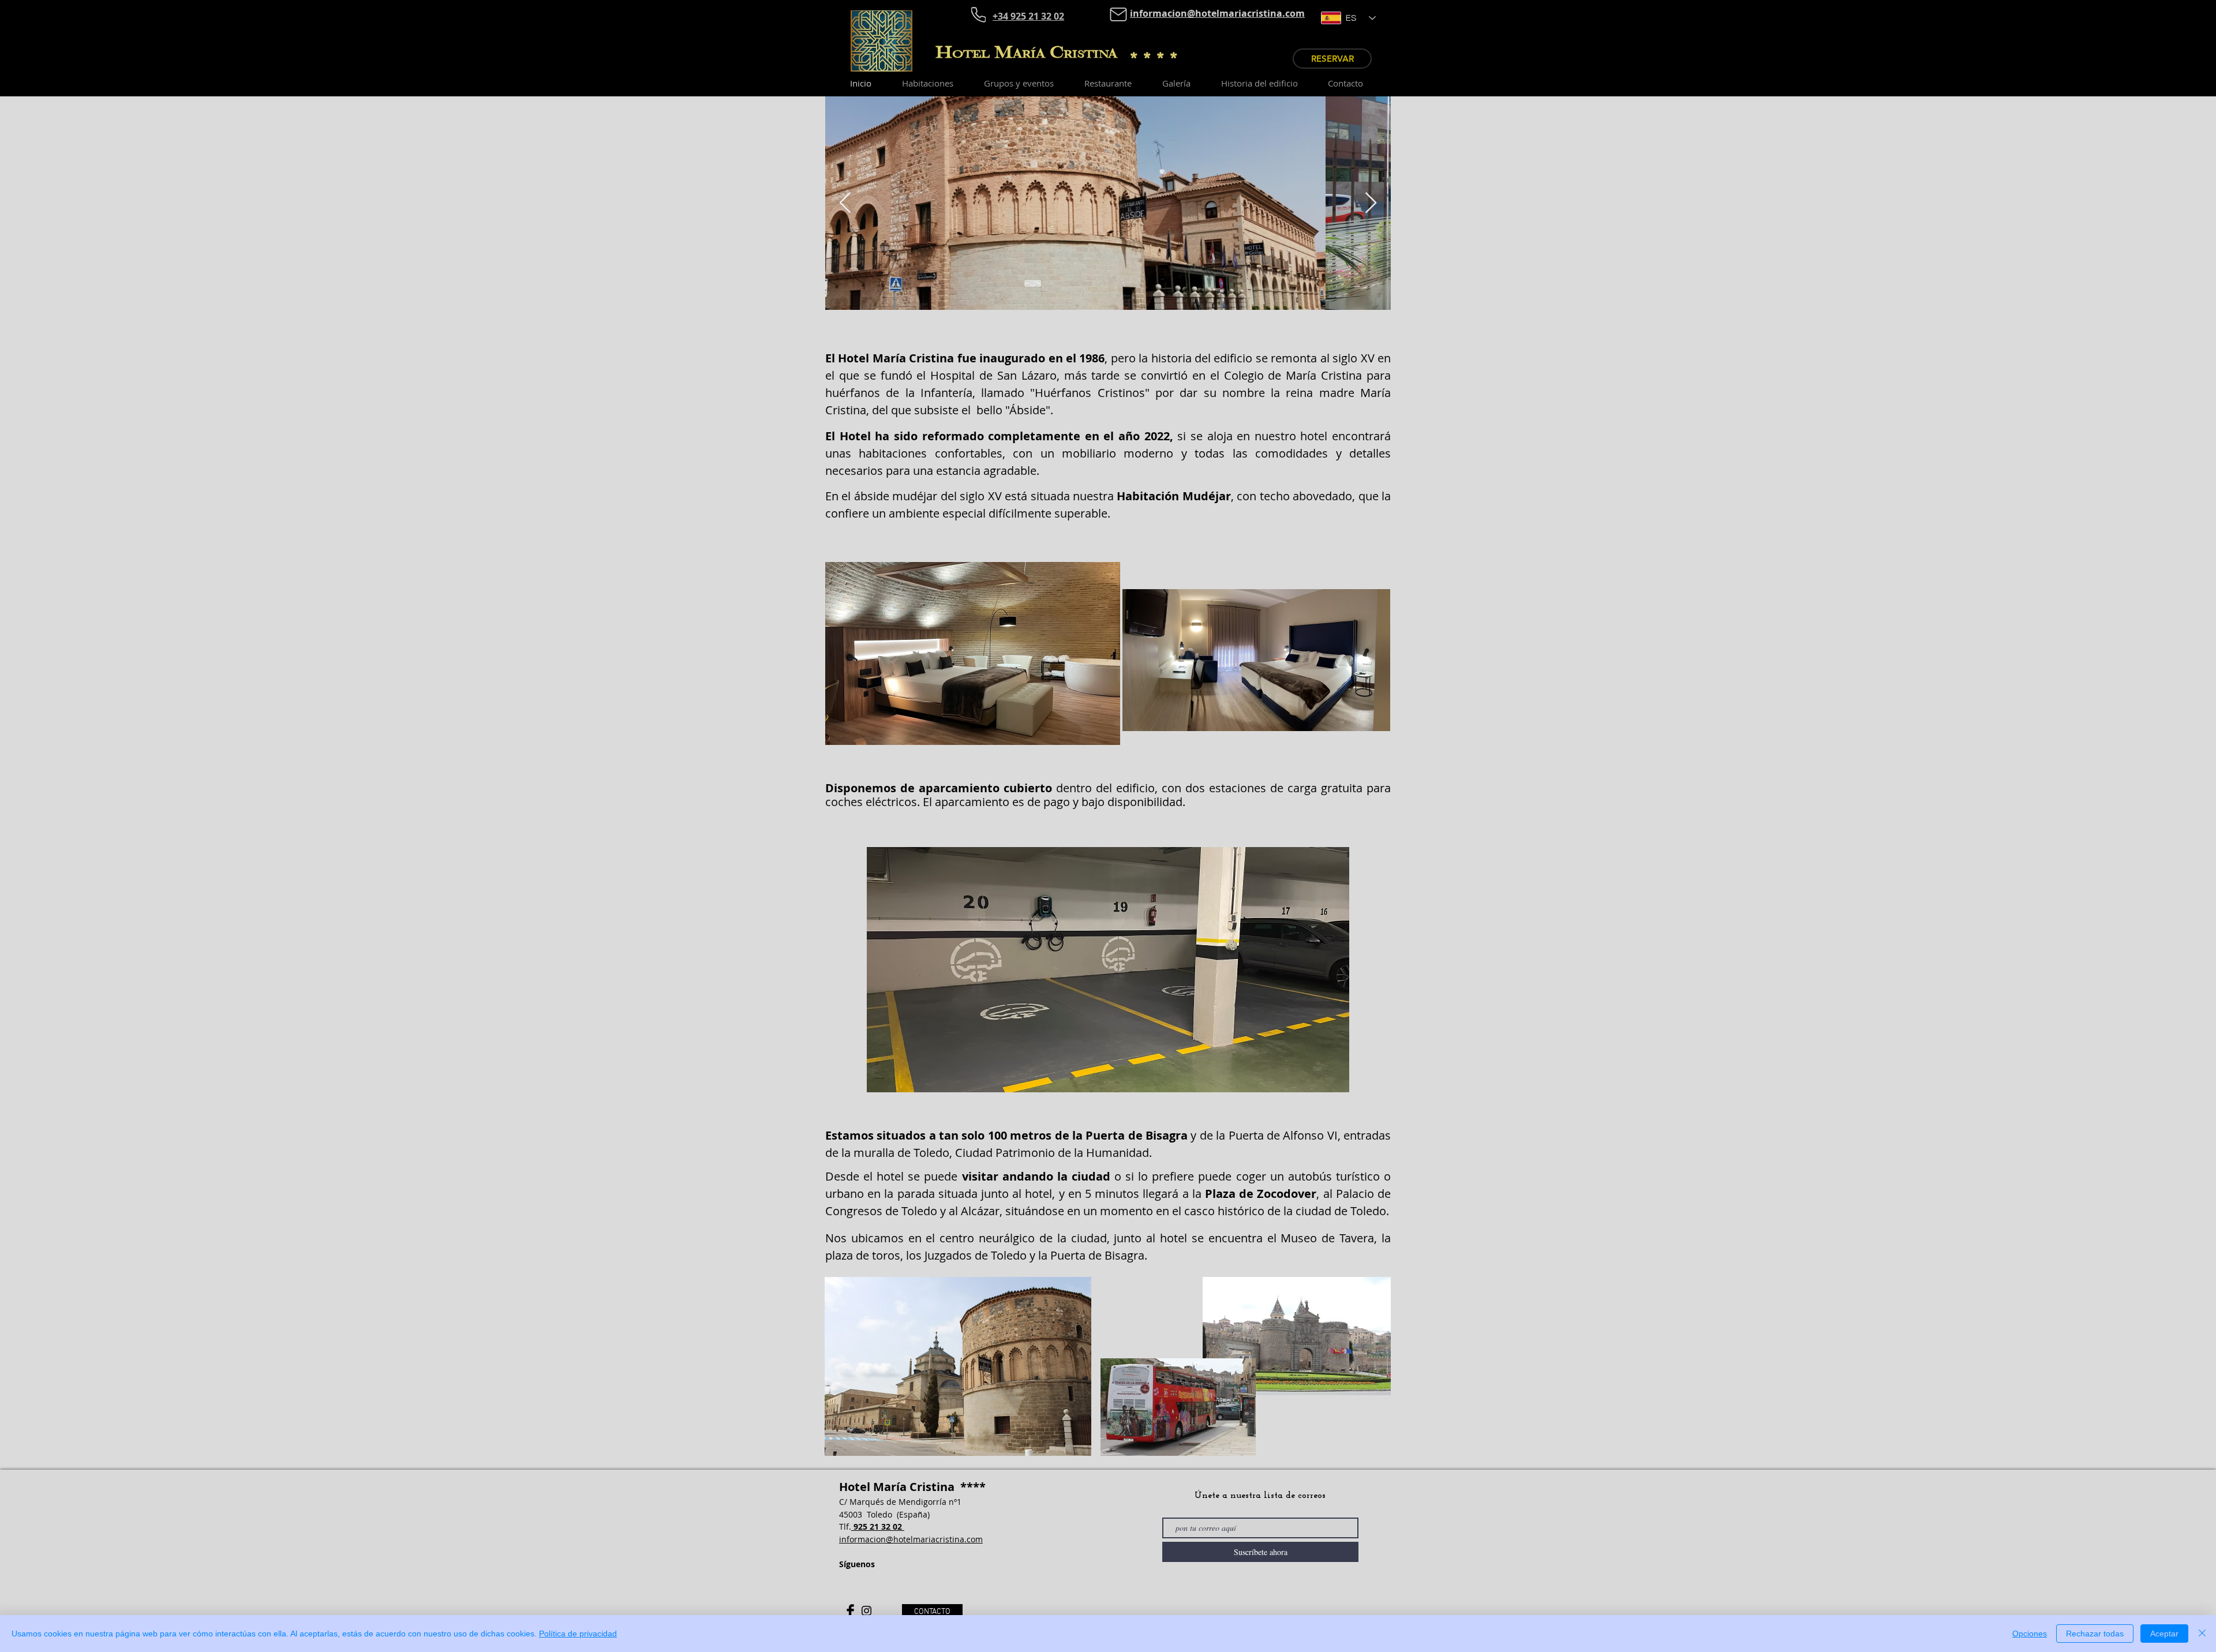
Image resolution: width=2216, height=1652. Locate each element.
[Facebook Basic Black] (850, 1611)
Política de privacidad (578, 1634)
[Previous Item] (845, 203)
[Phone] (978, 14)
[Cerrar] (2202, 1634)
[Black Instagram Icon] (866, 1611)
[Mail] (1118, 14)
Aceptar (2164, 1634)
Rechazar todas (2095, 1634)
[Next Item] (1371, 203)
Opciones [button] (2030, 1634)
